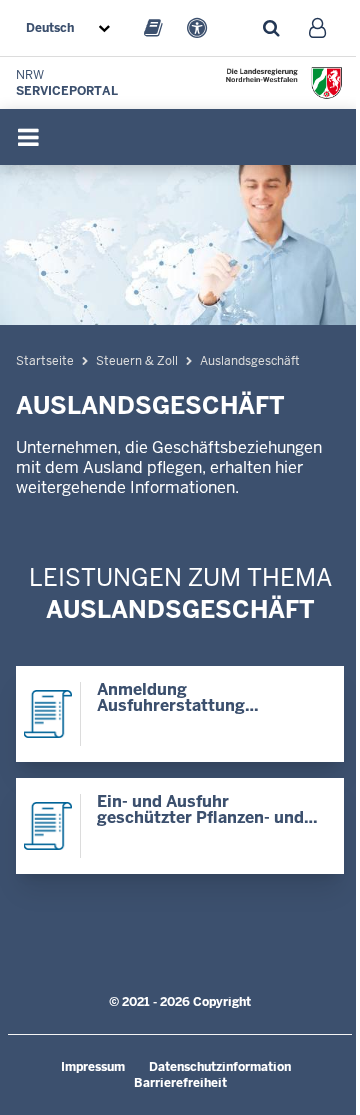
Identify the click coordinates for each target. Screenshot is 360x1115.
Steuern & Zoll (137, 361)
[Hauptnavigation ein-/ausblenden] (28, 137)
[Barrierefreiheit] (197, 28)
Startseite (45, 361)
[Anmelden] (317, 28)
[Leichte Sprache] (153, 28)
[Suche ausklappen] (271, 28)
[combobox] (72, 28)
